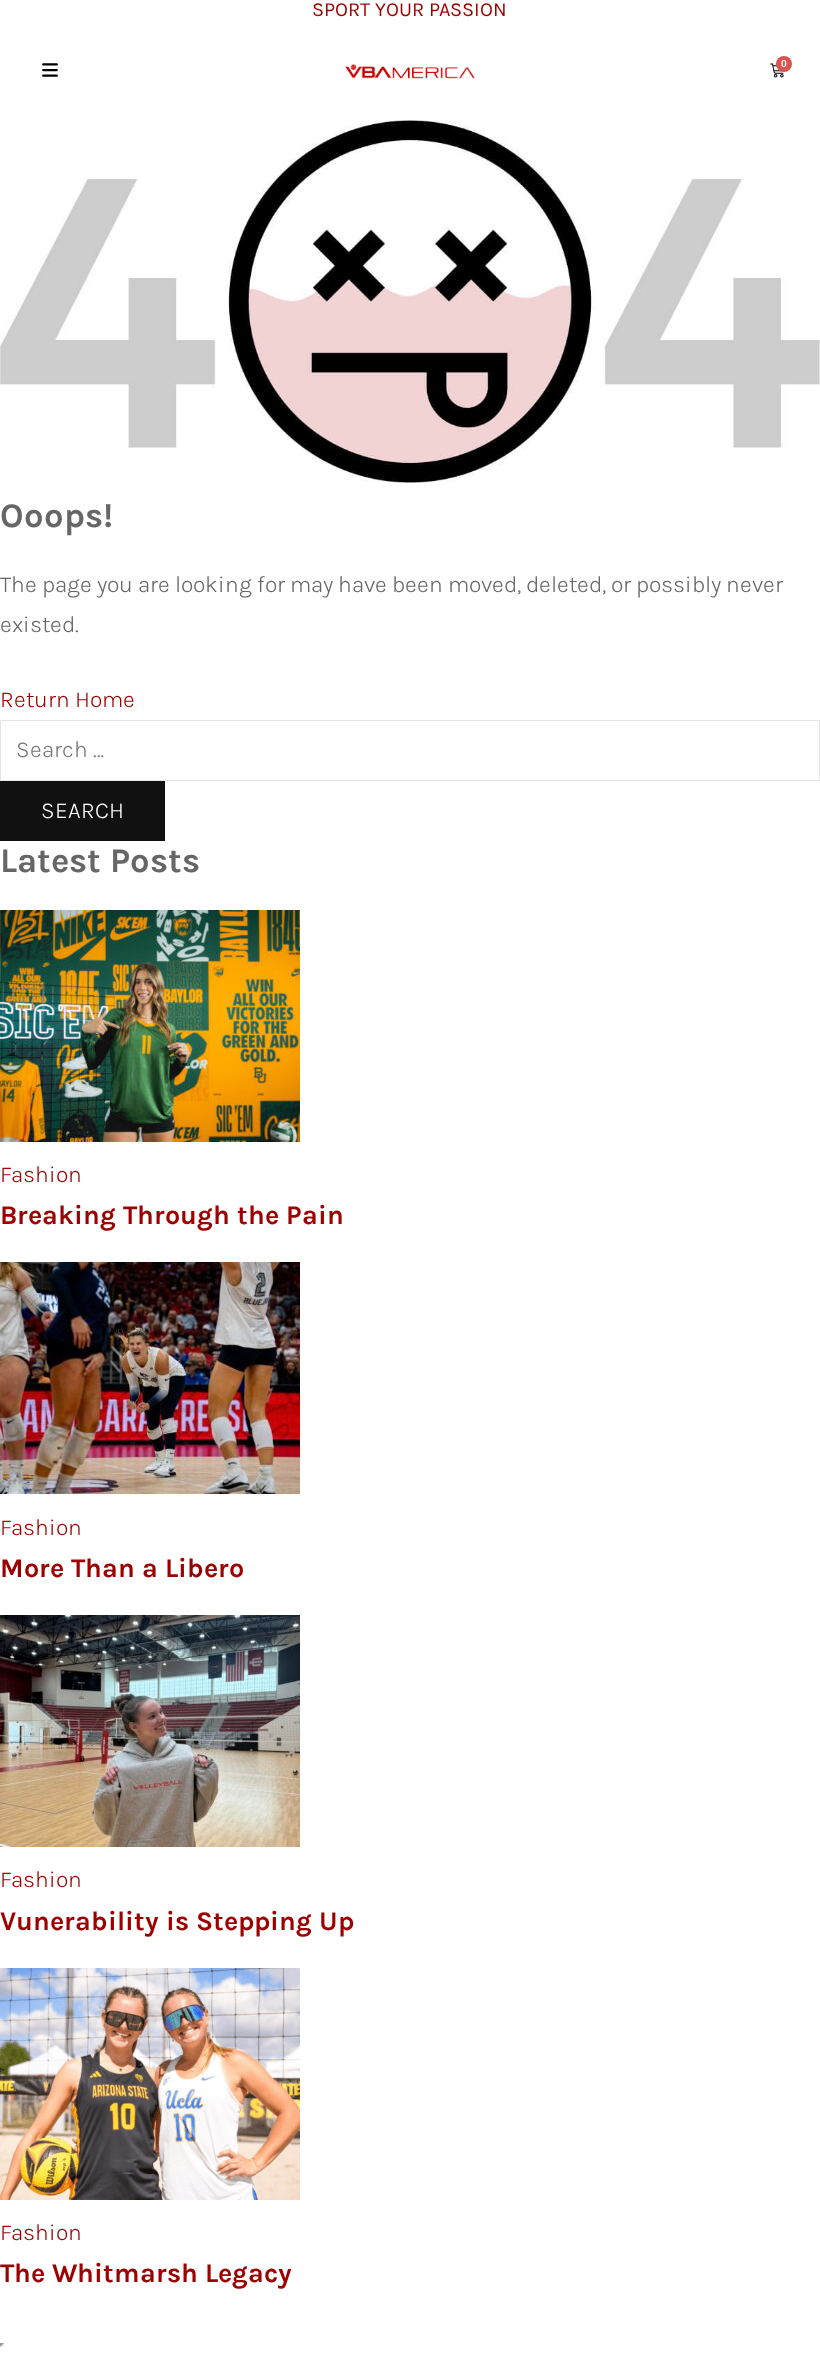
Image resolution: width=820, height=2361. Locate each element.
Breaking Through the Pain (172, 1215)
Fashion (41, 1174)
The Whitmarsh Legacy (146, 2273)
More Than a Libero (122, 1568)
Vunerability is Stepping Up (177, 1921)
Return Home (67, 699)
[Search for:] (410, 749)
